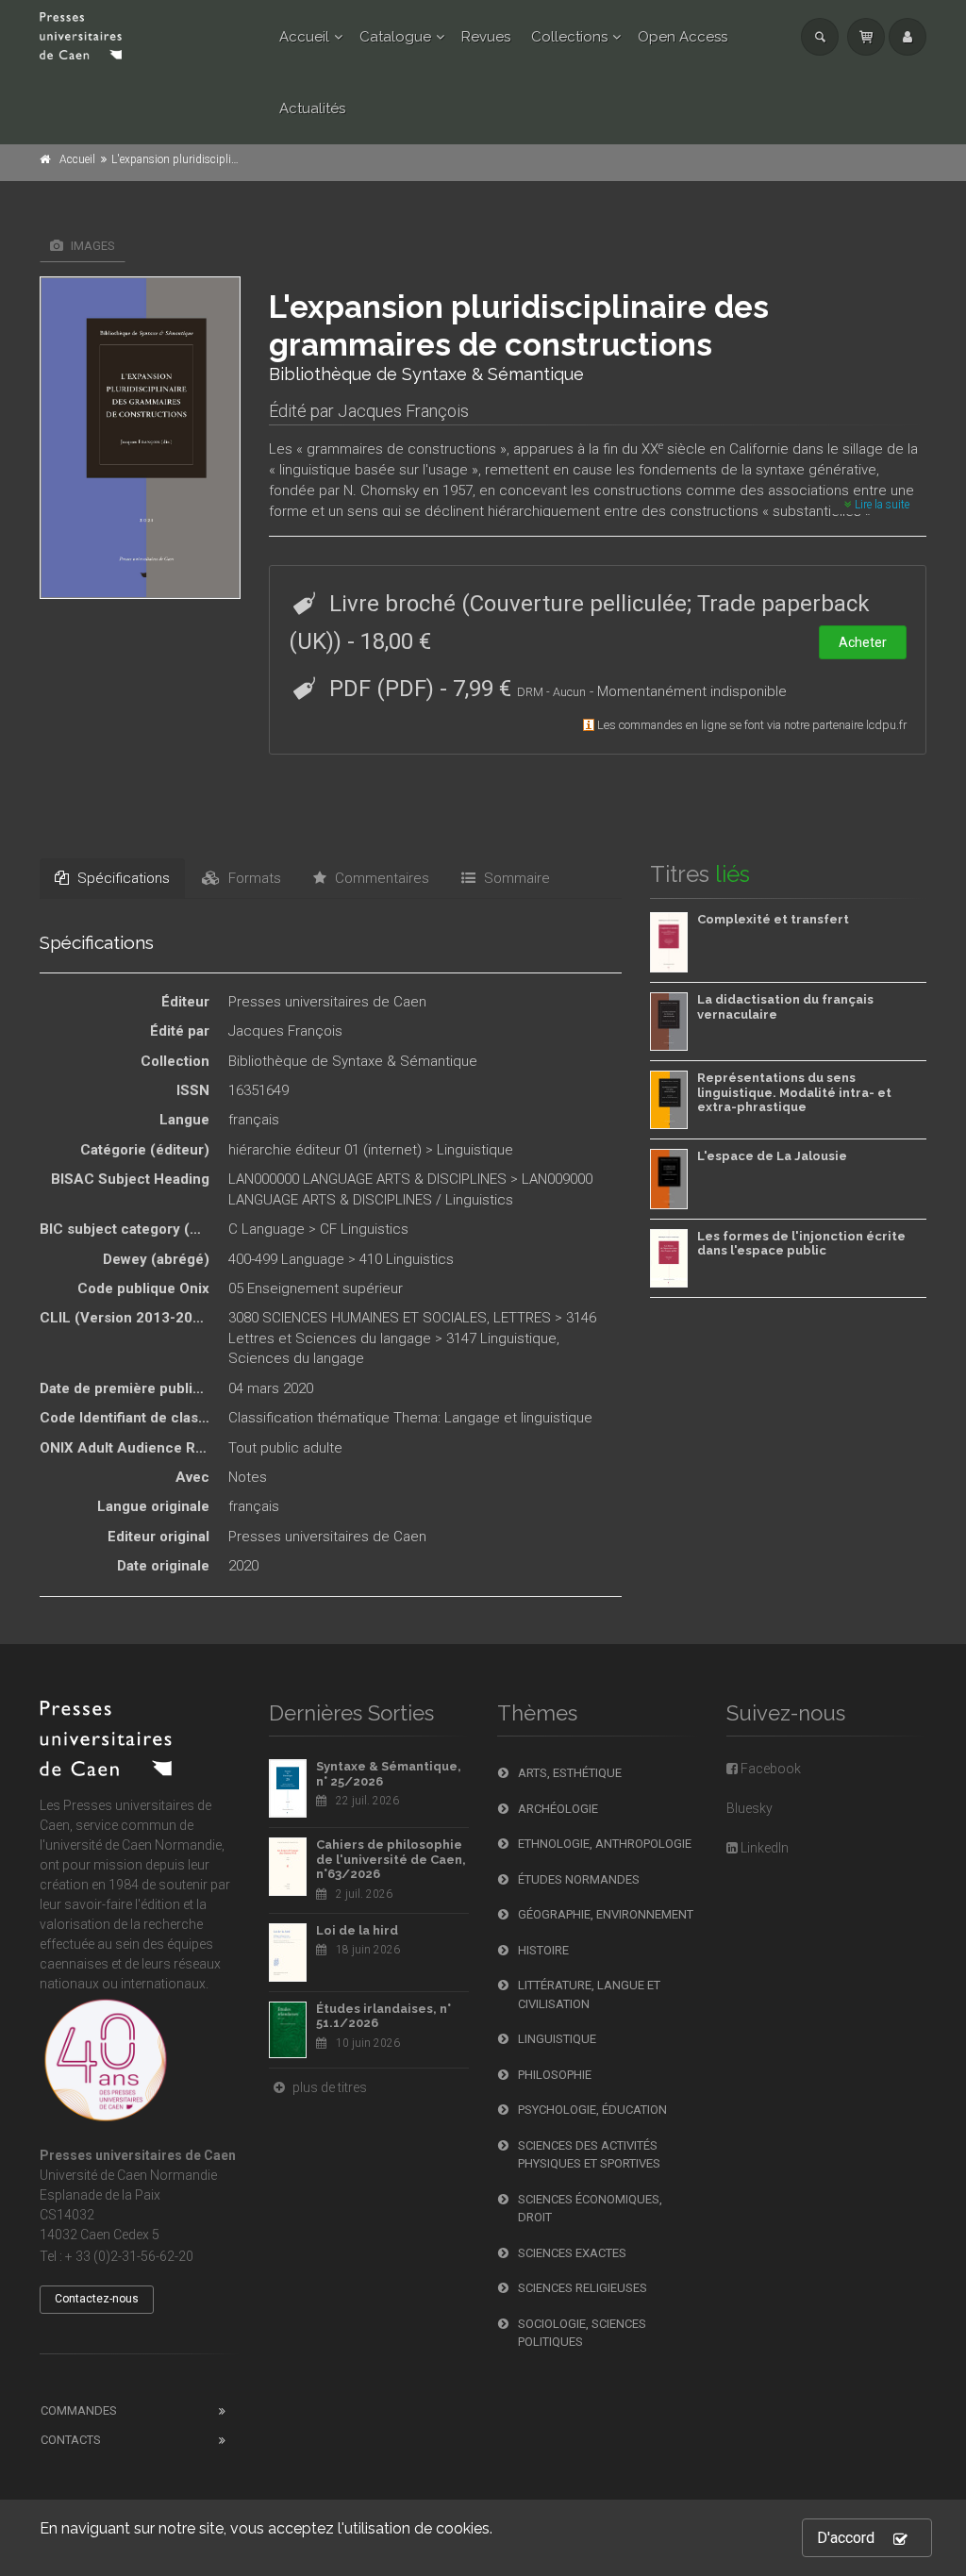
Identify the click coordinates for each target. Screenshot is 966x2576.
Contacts (71, 2440)
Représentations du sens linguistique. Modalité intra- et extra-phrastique (794, 1092)
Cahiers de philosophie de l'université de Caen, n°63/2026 (391, 1859)
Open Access (683, 37)
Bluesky (749, 1808)
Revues (486, 37)
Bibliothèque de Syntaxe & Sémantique (353, 1061)
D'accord (846, 2538)
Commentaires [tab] (380, 878)
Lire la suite (881, 505)
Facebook (769, 1769)
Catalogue (395, 37)
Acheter (863, 642)
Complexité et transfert (773, 919)
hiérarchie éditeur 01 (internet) (325, 1150)
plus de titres (328, 2087)
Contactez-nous (97, 2299)
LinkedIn (763, 1848)
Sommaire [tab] (515, 878)
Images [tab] (92, 246)
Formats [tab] (253, 878)
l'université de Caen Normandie (131, 1845)
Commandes (79, 2410)
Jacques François (403, 411)
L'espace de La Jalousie (772, 1156)
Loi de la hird (357, 1930)
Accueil (304, 37)
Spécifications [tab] (122, 878)
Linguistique (475, 1150)
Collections (569, 37)
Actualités (312, 108)
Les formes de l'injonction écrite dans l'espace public (801, 1244)
